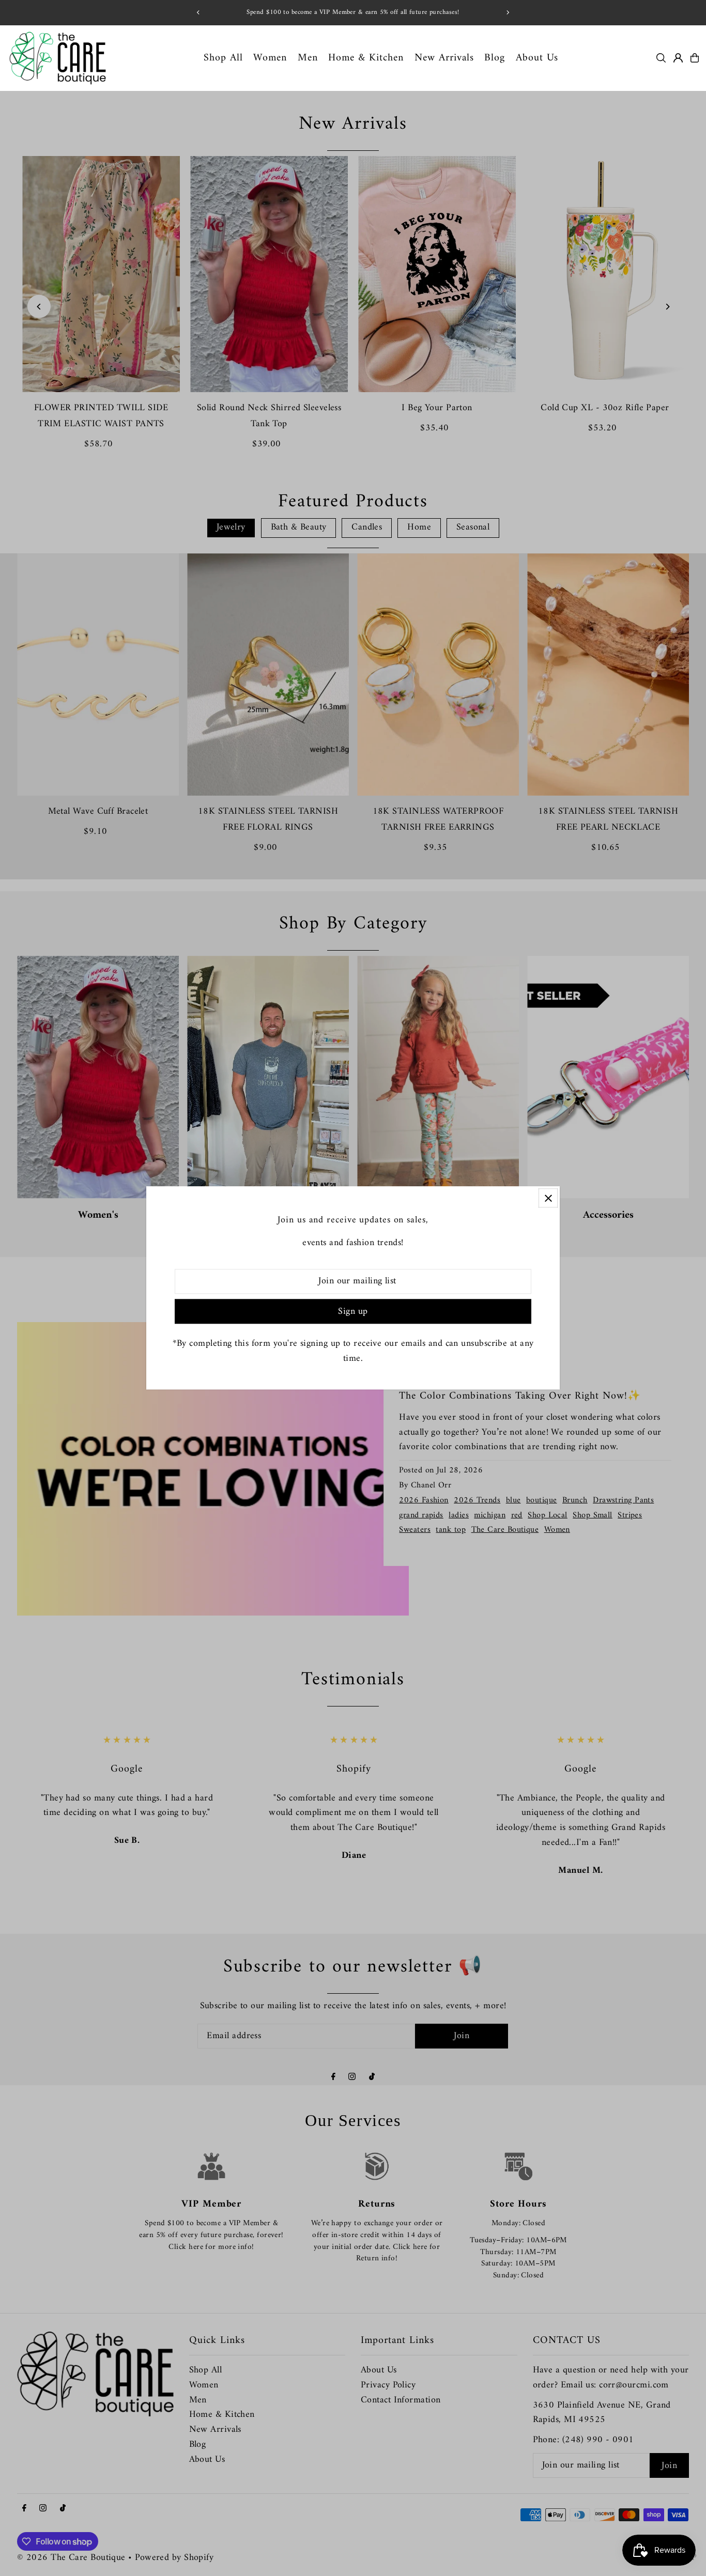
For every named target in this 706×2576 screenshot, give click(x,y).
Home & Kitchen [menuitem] (366, 58)
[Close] (548, 1198)
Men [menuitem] (308, 58)
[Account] (678, 58)
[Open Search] (661, 58)
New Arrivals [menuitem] (444, 58)
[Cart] (695, 58)
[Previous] (198, 12)
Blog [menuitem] (495, 58)
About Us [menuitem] (537, 58)
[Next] (508, 12)
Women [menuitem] (270, 58)
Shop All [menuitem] (223, 58)
